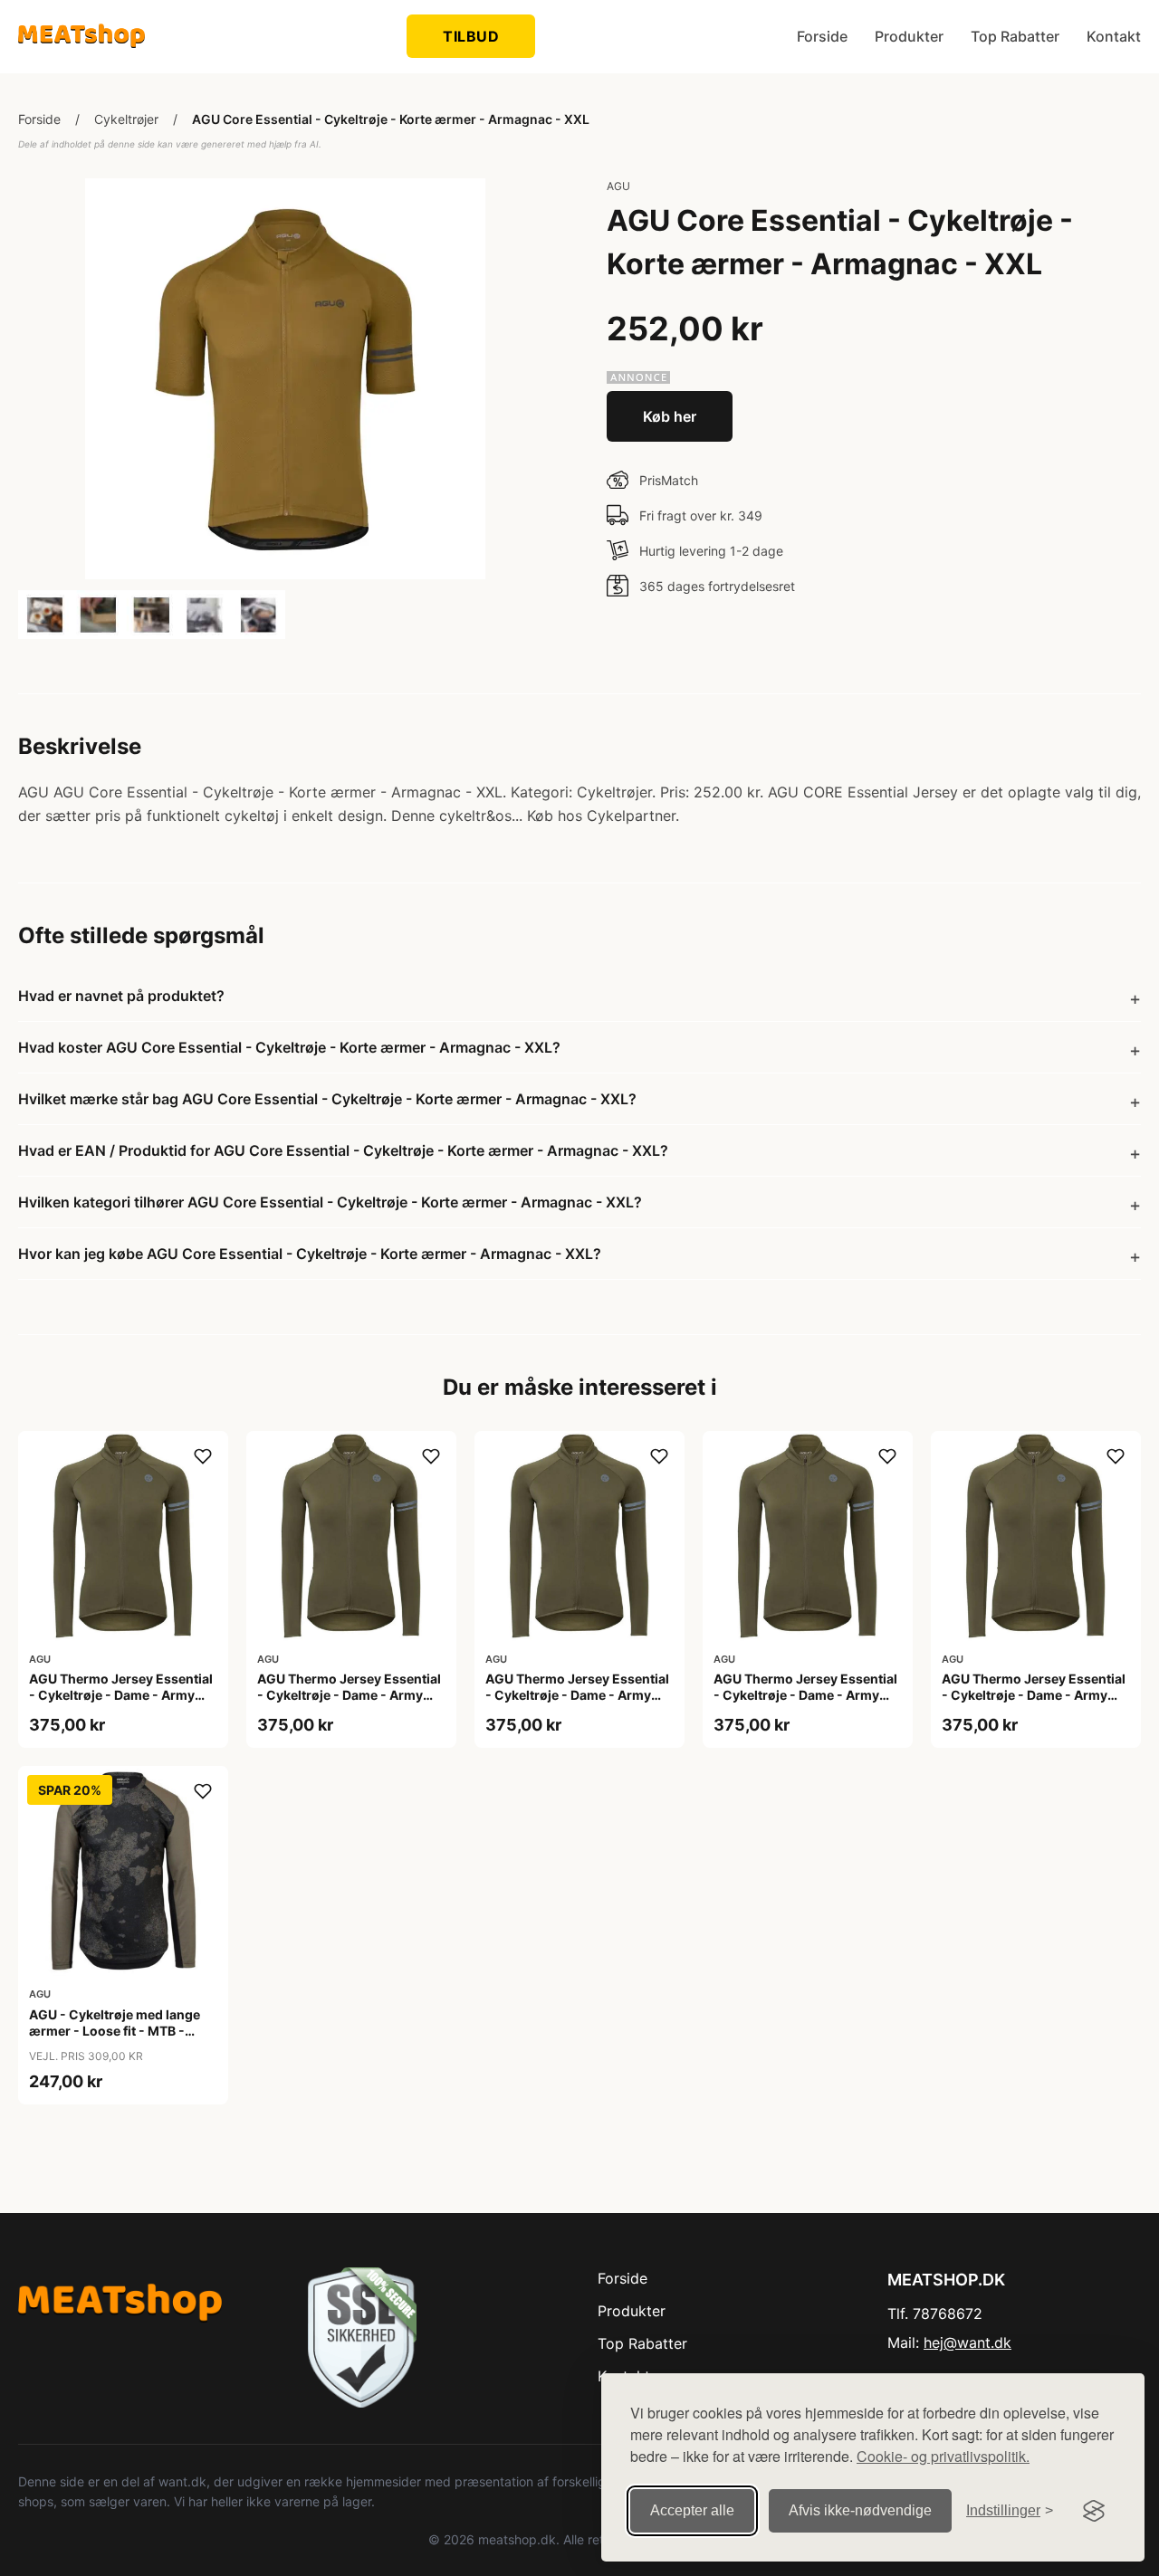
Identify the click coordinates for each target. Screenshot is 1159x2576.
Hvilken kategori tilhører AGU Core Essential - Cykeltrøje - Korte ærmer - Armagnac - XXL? (330, 1202)
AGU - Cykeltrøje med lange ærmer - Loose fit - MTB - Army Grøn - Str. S (115, 2031)
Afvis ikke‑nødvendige (860, 2510)
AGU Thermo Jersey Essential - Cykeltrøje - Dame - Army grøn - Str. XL (805, 1695)
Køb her (670, 416)
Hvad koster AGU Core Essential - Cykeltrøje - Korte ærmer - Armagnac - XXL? (289, 1047)
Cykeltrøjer (126, 119)
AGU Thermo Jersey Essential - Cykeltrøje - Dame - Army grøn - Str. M (349, 1695)
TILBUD (471, 36)
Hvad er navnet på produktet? (121, 996)
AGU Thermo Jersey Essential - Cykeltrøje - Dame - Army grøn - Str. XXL (1034, 1695)
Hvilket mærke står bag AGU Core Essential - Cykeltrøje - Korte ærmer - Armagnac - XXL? (327, 1099)
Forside (822, 36)
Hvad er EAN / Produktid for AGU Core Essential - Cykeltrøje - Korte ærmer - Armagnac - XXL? (343, 1150)
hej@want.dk (967, 2342)
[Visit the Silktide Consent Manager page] (1094, 2511)
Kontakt (1114, 36)
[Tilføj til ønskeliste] (203, 1456)
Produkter (909, 36)
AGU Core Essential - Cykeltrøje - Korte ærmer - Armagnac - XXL (391, 119)
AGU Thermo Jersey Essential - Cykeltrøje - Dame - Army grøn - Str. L (121, 1695)
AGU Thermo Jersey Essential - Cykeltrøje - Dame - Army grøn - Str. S (577, 1695)
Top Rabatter (1015, 36)
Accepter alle (692, 2510)
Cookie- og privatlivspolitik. (943, 2456)
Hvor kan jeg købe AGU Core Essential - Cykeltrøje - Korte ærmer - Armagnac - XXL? (310, 1254)
